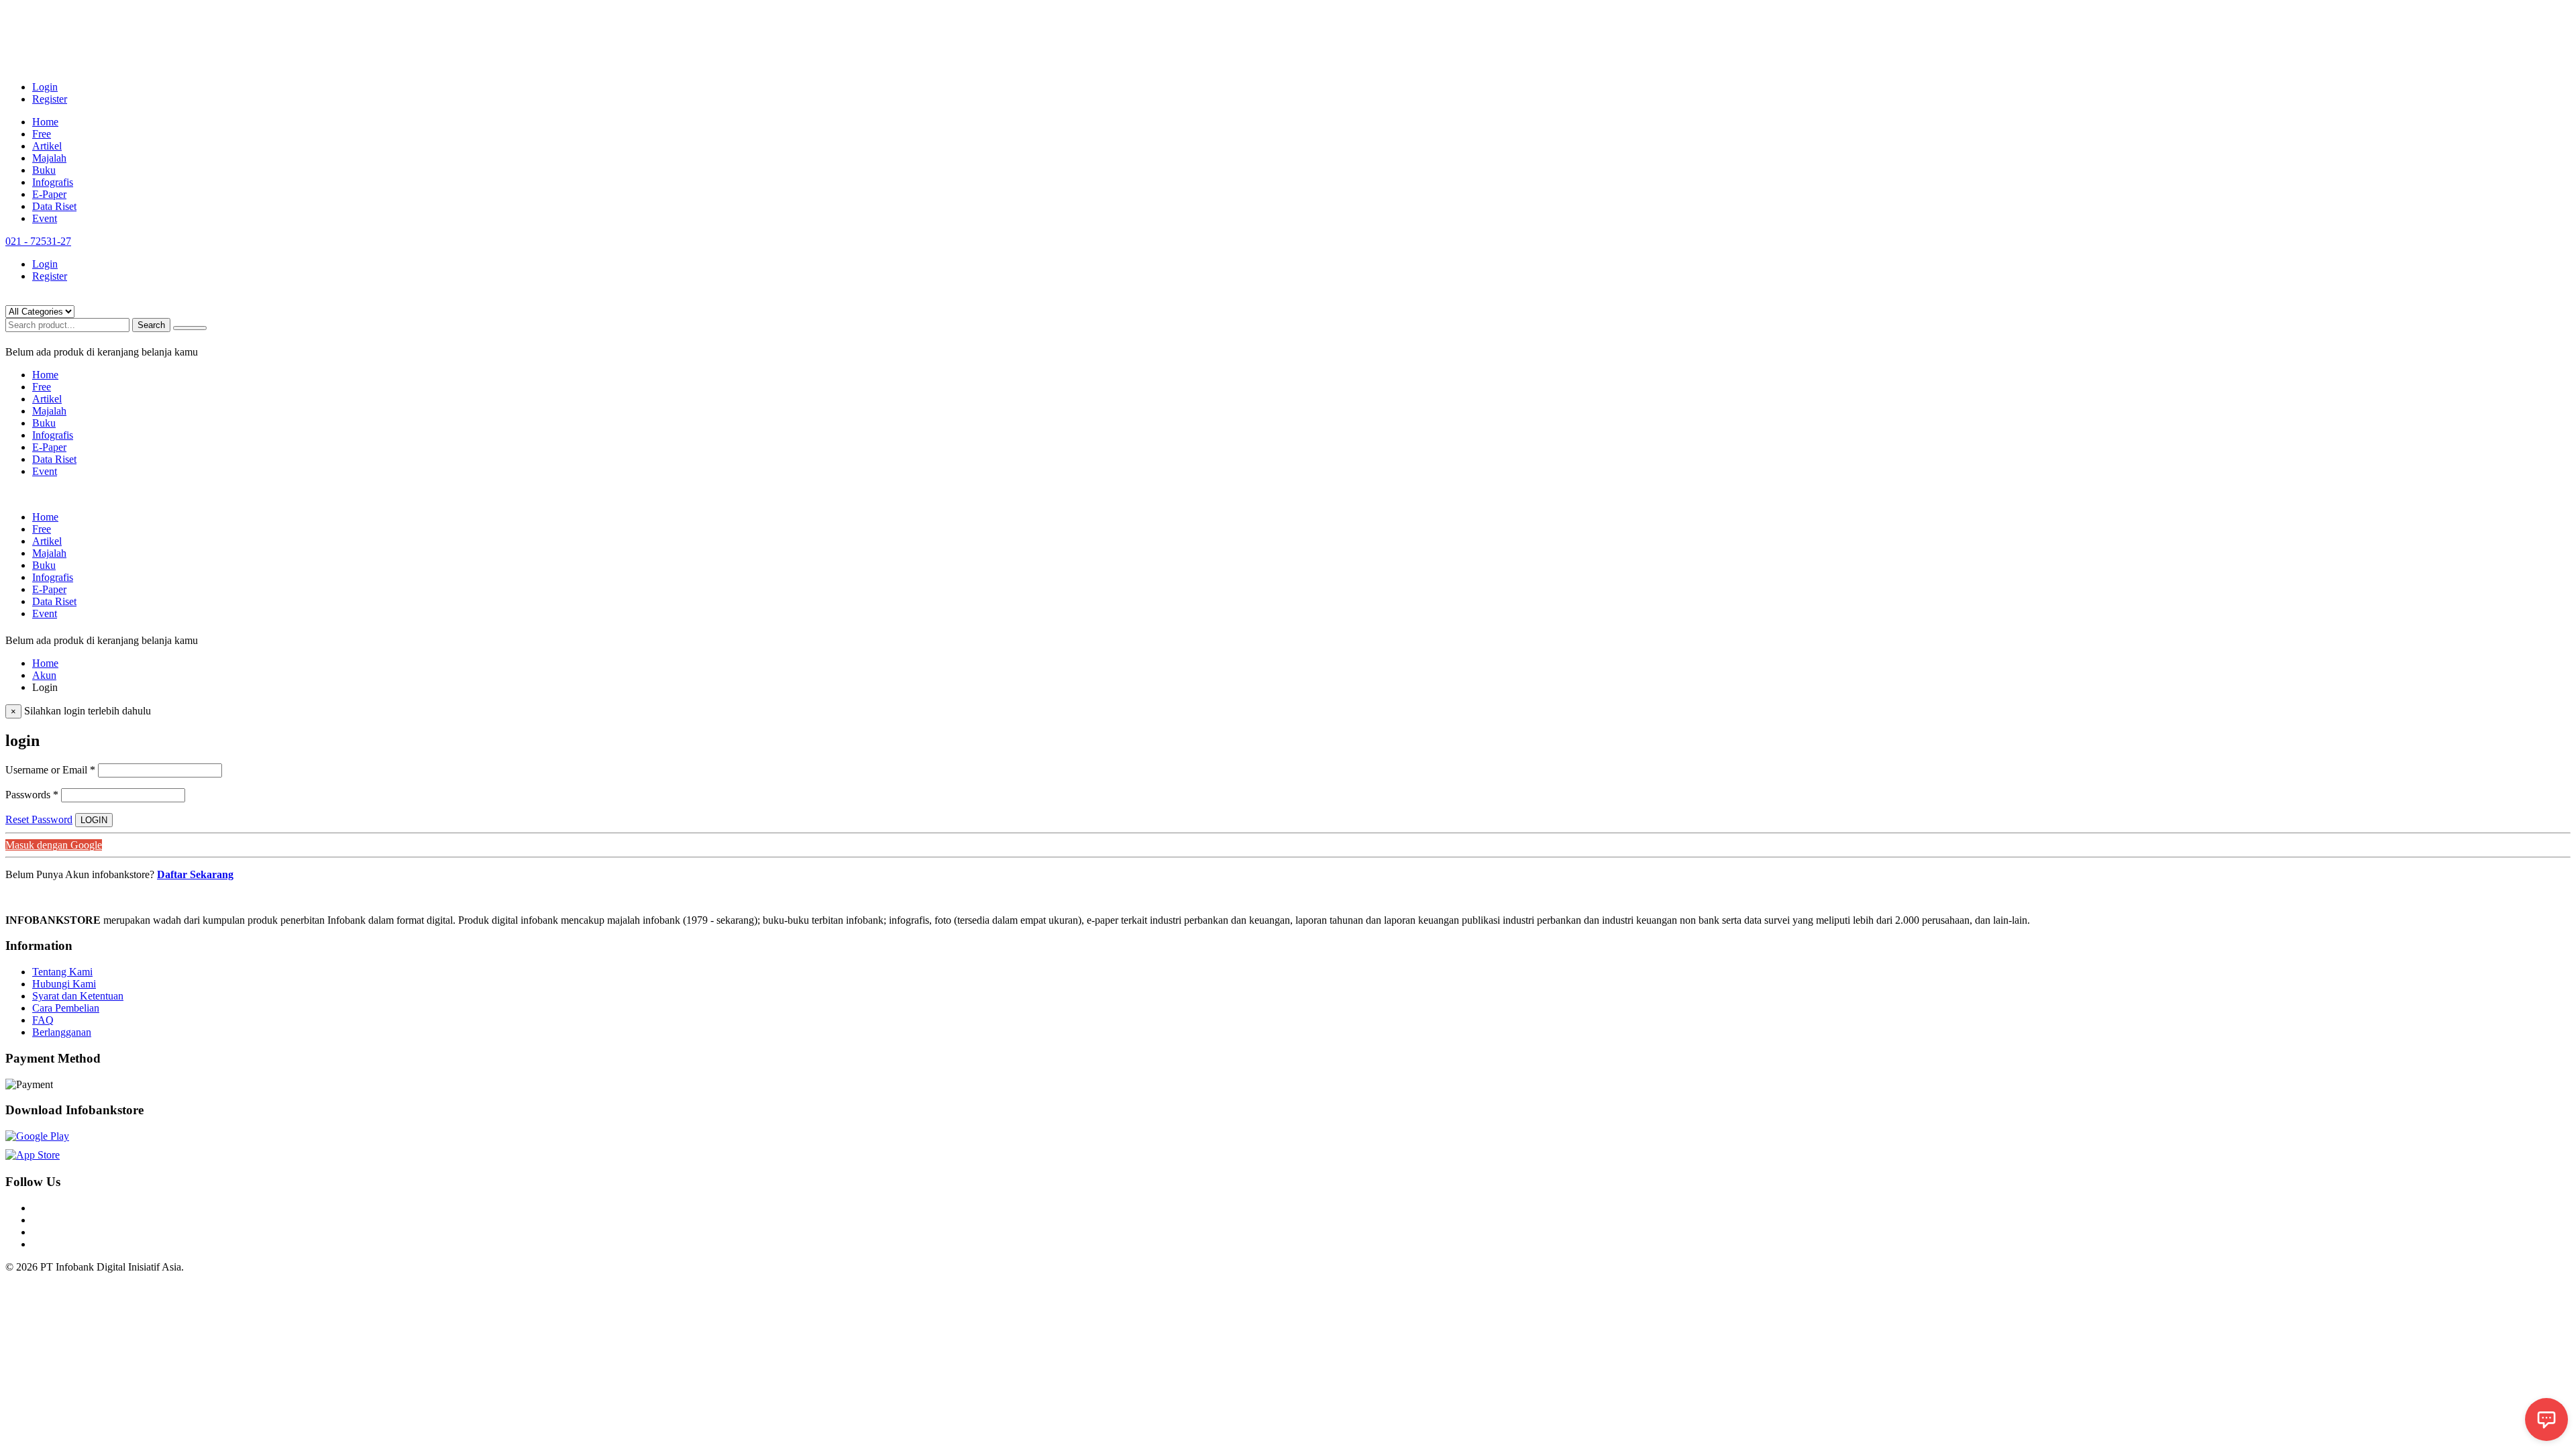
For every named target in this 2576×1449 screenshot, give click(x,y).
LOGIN (94, 820)
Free (42, 134)
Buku (44, 170)
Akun (44, 675)
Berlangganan (62, 1032)
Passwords (32, 795)
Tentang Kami (62, 972)
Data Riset (54, 206)
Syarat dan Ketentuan (78, 996)
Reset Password (39, 819)
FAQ (43, 1020)
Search (151, 325)
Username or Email (50, 770)
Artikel (47, 146)
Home (45, 122)
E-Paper (49, 194)
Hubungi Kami (64, 984)
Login (45, 87)
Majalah (49, 158)
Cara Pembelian (66, 1008)
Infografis (53, 182)
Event (45, 218)
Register (50, 99)
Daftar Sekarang (195, 874)
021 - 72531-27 (38, 241)
